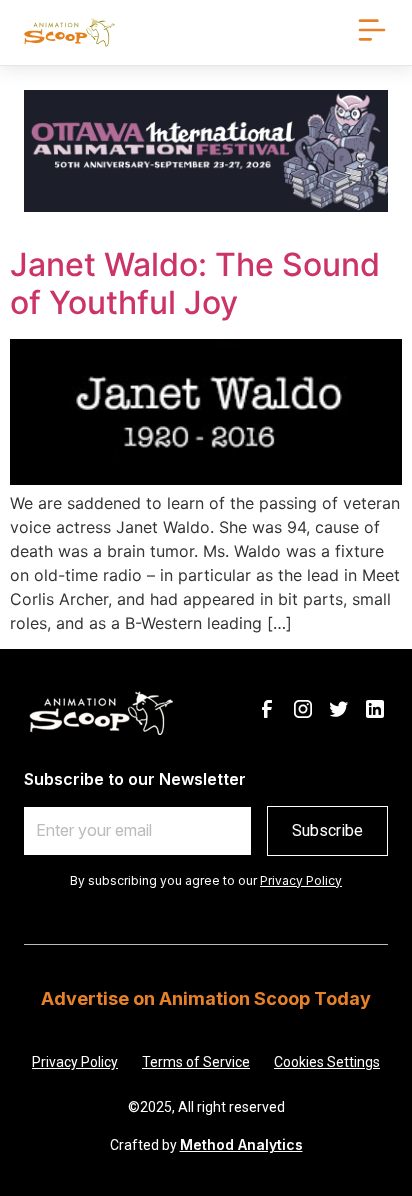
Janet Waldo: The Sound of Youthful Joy (195, 283)
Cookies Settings (327, 1062)
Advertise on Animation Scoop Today (206, 998)
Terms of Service (196, 1062)
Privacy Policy (301, 880)
